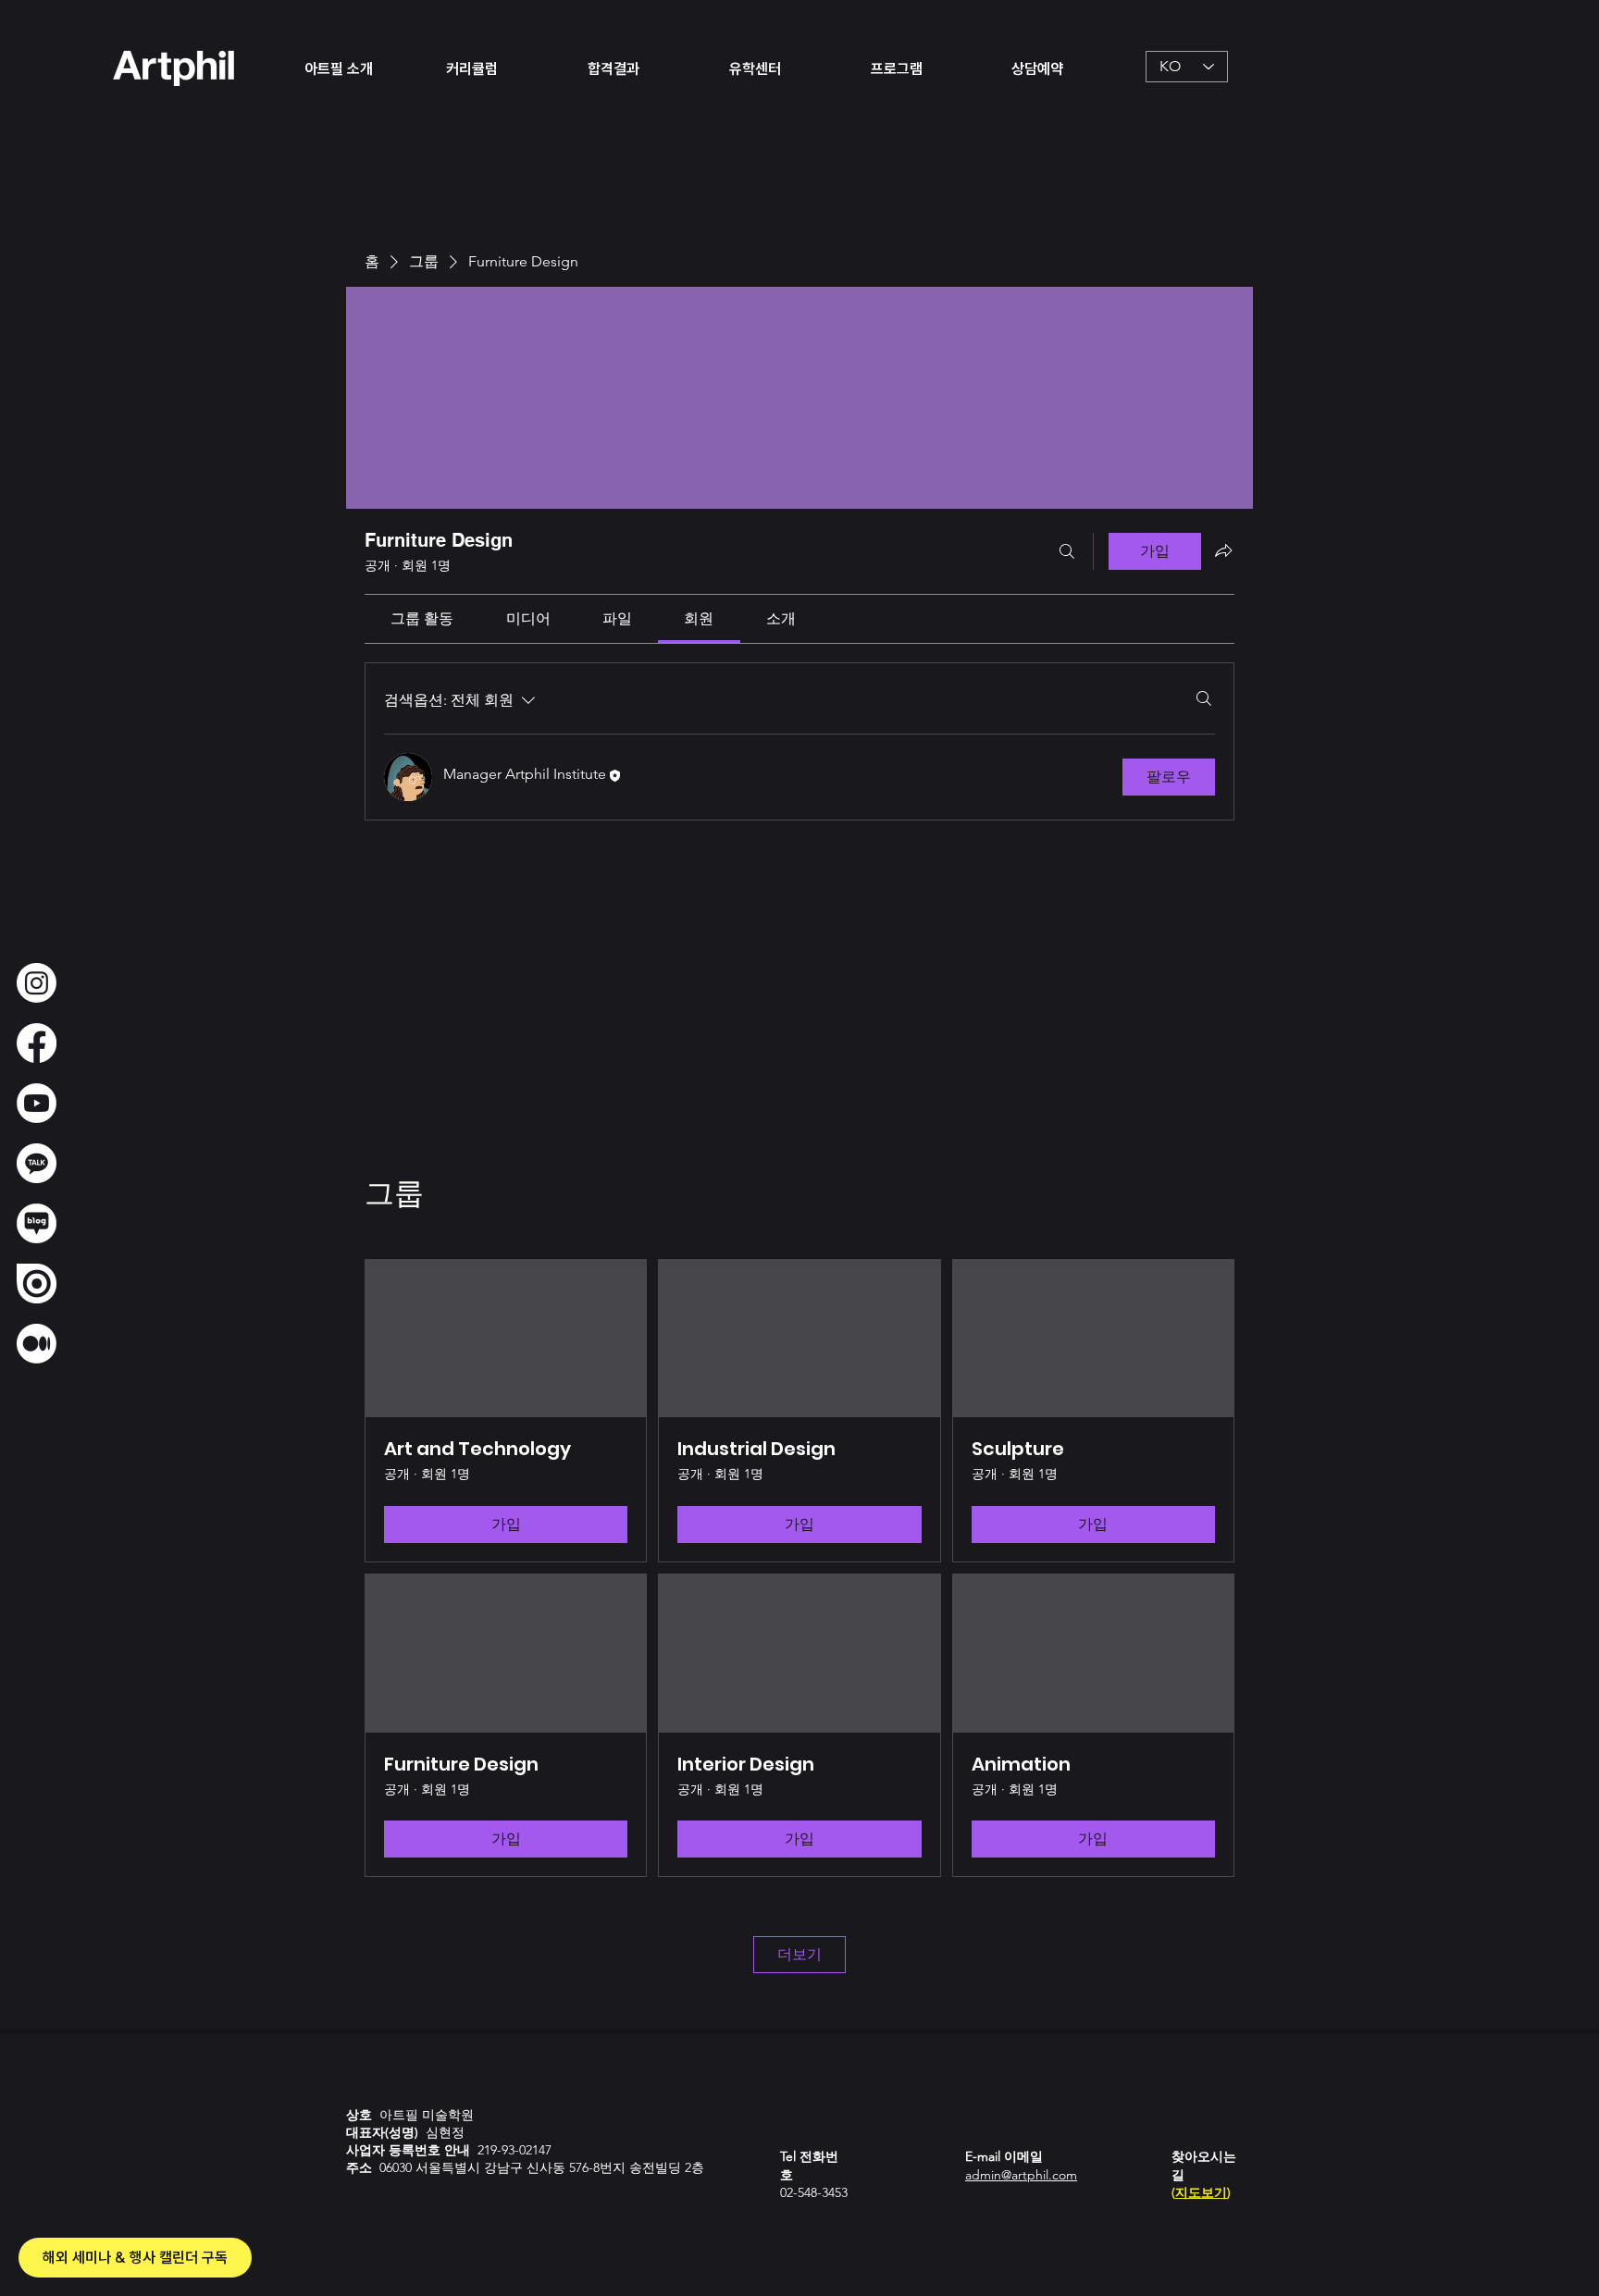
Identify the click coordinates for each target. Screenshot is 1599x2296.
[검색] (1067, 551)
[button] (361, 67)
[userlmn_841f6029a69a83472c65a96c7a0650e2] (37, 1163)
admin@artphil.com (1021, 2175)
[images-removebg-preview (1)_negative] (37, 1223)
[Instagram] (37, 983)
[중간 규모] (37, 1344)
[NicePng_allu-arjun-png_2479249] (37, 1284)
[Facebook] (37, 1043)
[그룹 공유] (1223, 550)
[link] (422, 618)
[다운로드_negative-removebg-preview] (37, 1103)
